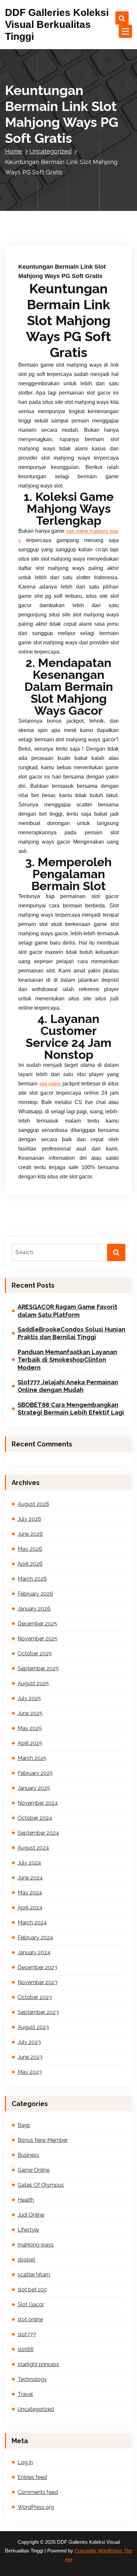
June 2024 (30, 1878)
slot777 (27, 2334)
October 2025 (35, 1654)
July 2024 (29, 1863)
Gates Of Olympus (41, 2185)
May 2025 (30, 1728)
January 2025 (34, 1788)
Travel (25, 2394)
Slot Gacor (31, 2304)
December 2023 (37, 1967)
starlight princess (38, 2364)
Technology (32, 2379)
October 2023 (35, 1997)
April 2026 (30, 1564)
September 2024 (38, 1833)
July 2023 (29, 2042)
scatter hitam (34, 2275)
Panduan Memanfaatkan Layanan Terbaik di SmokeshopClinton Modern (67, 1360)
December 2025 (37, 1624)
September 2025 (38, 1668)
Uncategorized (50, 151)
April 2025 (30, 1743)
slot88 (26, 2349)
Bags (24, 2125)
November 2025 (38, 1639)
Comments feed (38, 2492)
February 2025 (35, 1773)
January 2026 (34, 1609)
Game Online (34, 2170)
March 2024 (32, 1923)
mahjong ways (36, 2245)
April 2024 (30, 1908)
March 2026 (32, 1579)
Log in (25, 2462)
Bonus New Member (43, 2140)
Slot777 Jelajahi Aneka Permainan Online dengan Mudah (68, 1386)
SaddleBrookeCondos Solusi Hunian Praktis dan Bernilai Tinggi (71, 1333)
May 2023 (30, 2072)
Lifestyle (28, 2230)
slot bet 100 (32, 2290)
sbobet (26, 2260)
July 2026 (29, 1519)
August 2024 (33, 1848)
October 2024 (35, 1818)
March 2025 (32, 1758)
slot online (50, 1084)
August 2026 (33, 1504)
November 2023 (38, 1982)
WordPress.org (36, 2507)
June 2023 (30, 2057)
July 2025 (29, 1698)
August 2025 (33, 1683)
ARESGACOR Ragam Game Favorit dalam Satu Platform (68, 1311)
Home (14, 151)
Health (26, 2200)
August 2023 (33, 2027)
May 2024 (30, 1893)
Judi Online (31, 2215)
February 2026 (35, 1594)
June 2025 (30, 1713)
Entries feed (32, 2477)
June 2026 (30, 1534)
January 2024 (34, 1952)
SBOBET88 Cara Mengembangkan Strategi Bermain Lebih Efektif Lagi (71, 1409)
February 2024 (35, 1937)
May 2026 (30, 1549)
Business (28, 2155)
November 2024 (38, 1803)
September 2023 (38, 2012)
